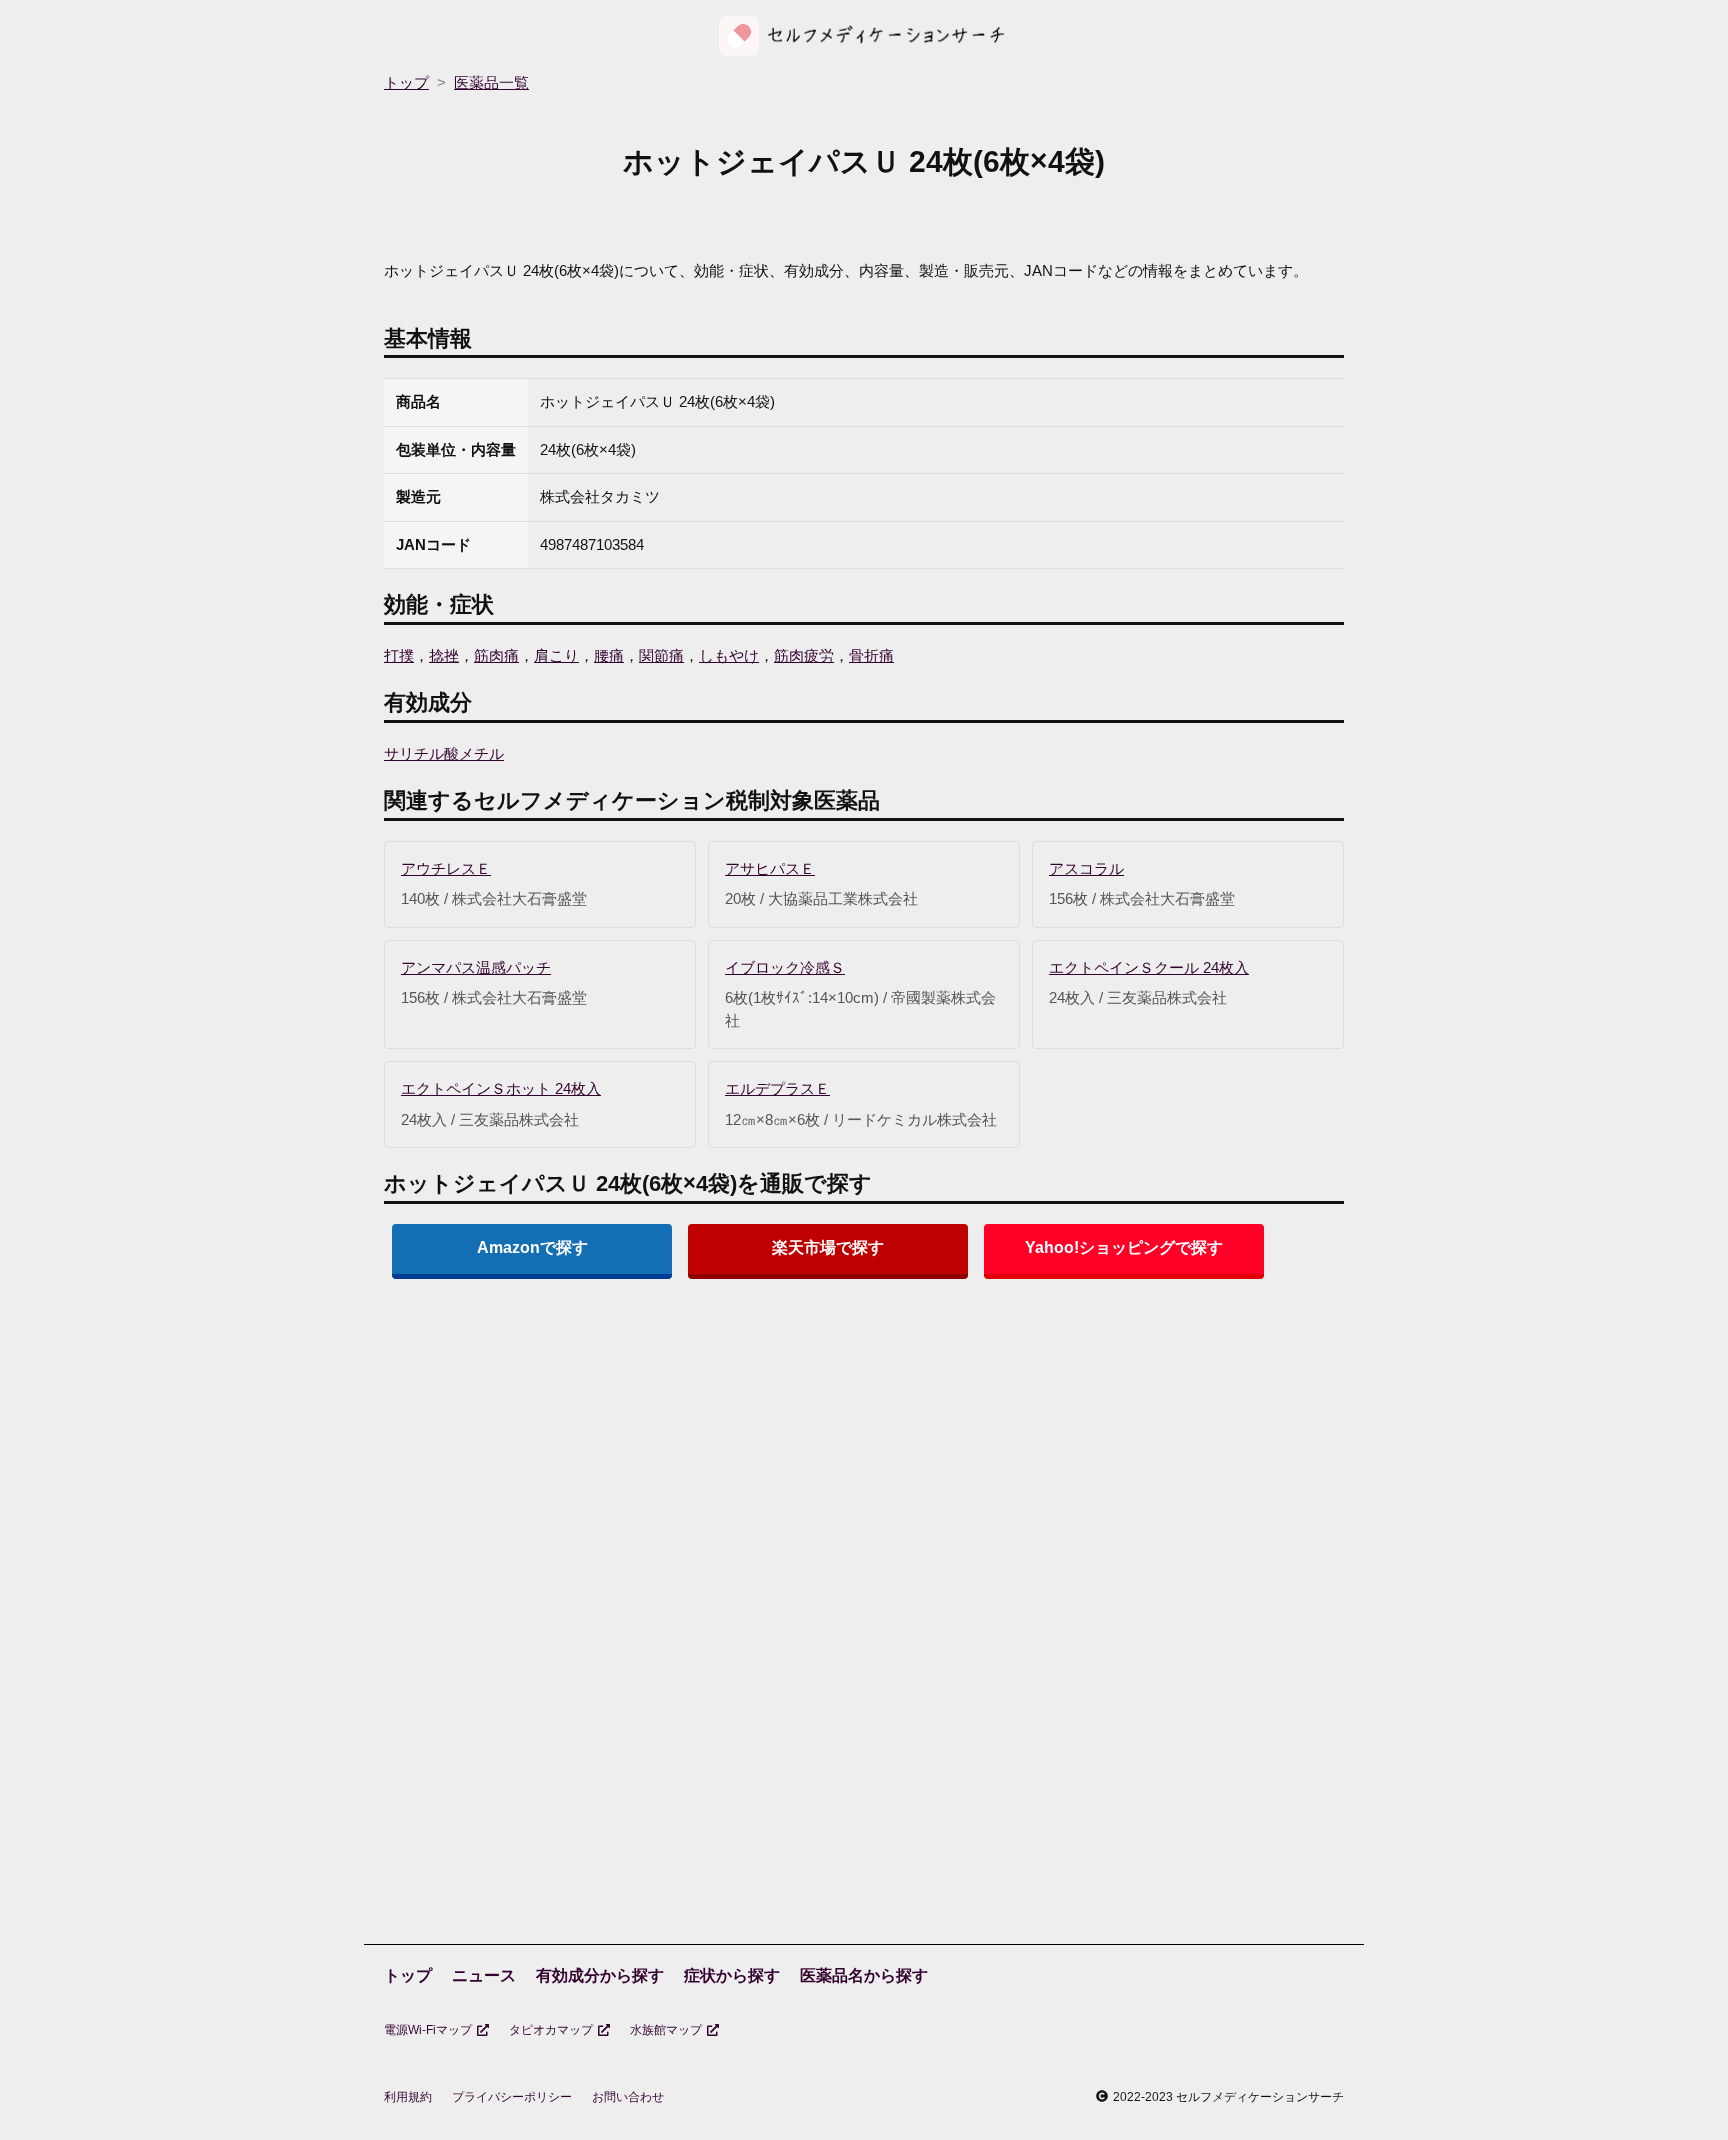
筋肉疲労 (804, 655)
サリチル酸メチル (444, 753)
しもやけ (729, 655)
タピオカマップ (551, 2030)
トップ (408, 1975)
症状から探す (732, 1975)
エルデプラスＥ (777, 1088)
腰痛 (609, 655)
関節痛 (661, 655)
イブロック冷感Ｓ (785, 967)
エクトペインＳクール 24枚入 (1149, 967)
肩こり (556, 655)
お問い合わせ (628, 2097)
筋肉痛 (496, 655)
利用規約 (408, 2097)
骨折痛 (871, 655)
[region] (864, 1451)
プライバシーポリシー (512, 2097)
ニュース (484, 1975)
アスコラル (1086, 868)
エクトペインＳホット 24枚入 (501, 1088)
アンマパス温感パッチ (476, 967)
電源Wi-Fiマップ (428, 2030)
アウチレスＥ (446, 868)
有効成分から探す (600, 1975)
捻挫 (444, 655)
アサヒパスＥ (770, 868)
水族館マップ (666, 2030)
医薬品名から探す (864, 1975)
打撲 (399, 655)
